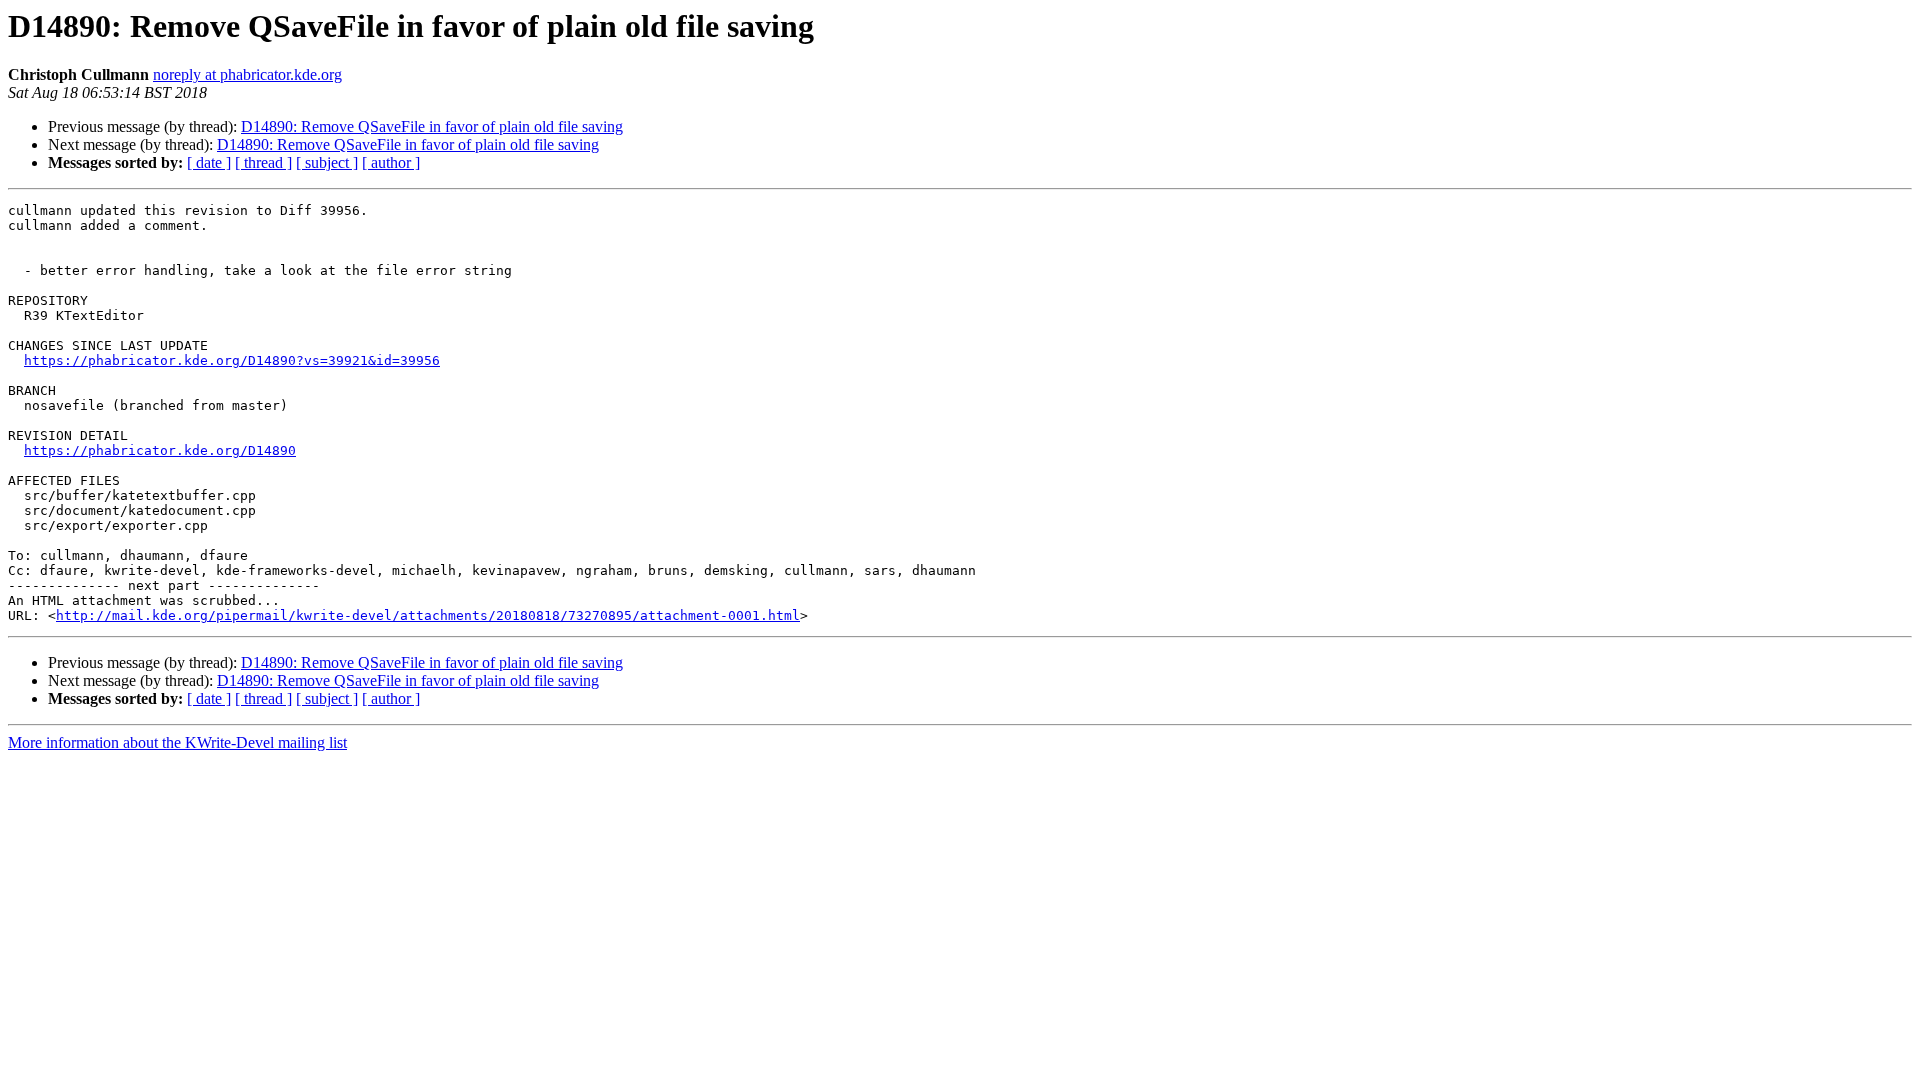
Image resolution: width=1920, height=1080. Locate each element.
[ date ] (209, 162)
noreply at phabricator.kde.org (247, 74)
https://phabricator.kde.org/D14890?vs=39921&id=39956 (232, 360)
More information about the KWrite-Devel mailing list (177, 742)
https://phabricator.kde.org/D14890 (160, 450)
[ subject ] (327, 162)
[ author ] (391, 162)
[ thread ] (263, 162)
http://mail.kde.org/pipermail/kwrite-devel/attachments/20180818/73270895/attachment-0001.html (428, 615)
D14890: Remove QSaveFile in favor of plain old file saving (432, 126)
